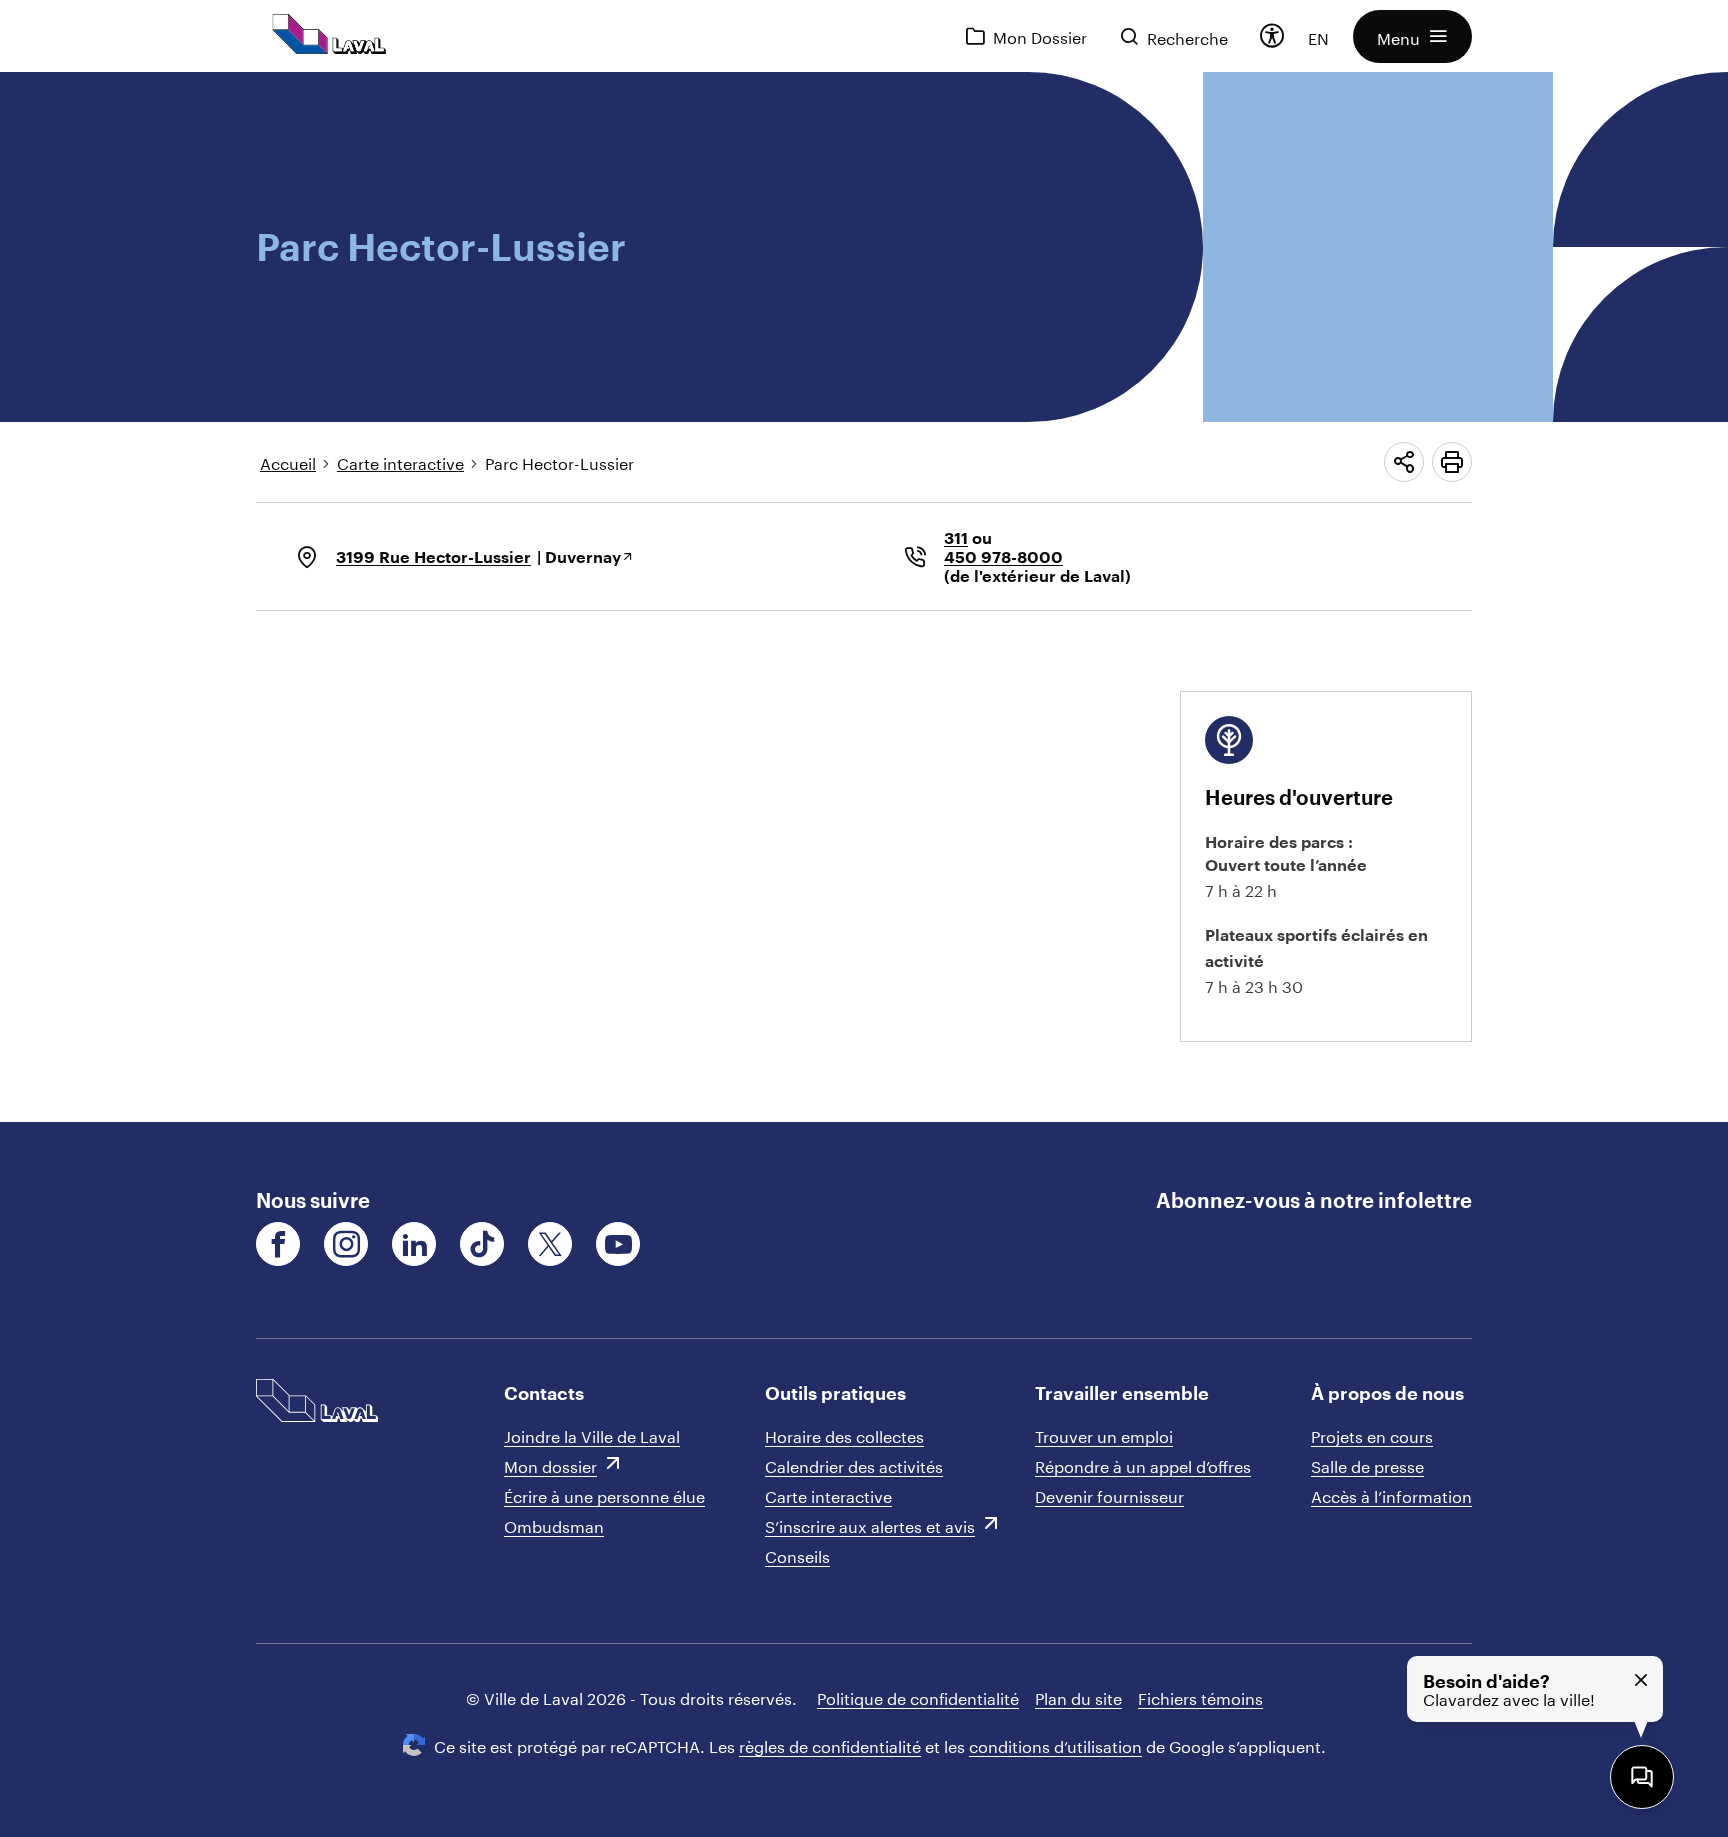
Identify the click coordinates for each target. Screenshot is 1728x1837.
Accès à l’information (1391, 1494)
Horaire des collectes (844, 1434)
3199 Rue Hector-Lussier (433, 556)
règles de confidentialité (830, 1744)
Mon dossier (550, 1464)
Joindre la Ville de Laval (592, 1434)
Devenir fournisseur (1109, 1494)
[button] (1412, 36)
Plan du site (1078, 1696)
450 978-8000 (1003, 556)
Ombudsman (554, 1524)
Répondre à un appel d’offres (1143, 1464)
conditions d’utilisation (1055, 1744)
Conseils (797, 1554)
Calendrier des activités (854, 1464)
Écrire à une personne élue (604, 1494)
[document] (864, 597)
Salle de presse (1367, 1464)
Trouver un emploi (1104, 1434)
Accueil (288, 461)
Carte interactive (400, 461)
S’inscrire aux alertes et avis (870, 1524)
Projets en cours (1372, 1434)
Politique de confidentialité (918, 1696)
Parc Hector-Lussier (559, 461)
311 (956, 537)
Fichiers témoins (1200, 1696)
